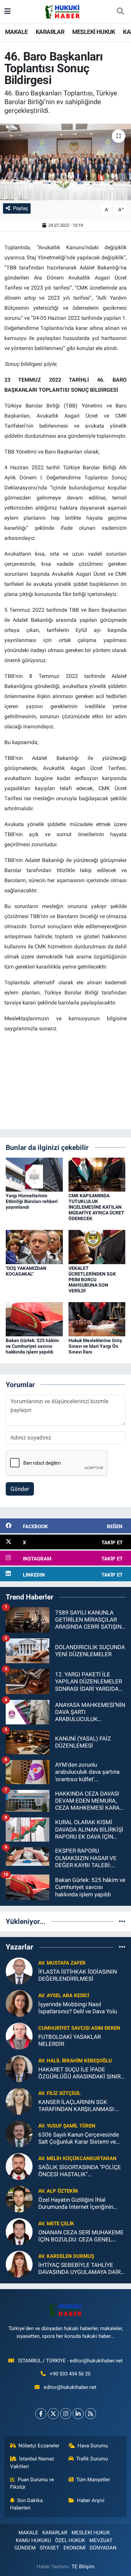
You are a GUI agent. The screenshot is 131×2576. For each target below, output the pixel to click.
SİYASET (49, 2548)
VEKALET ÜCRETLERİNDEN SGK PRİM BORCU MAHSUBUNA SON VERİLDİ (92, 1279)
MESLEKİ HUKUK (94, 32)
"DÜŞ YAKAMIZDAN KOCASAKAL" (26, 1271)
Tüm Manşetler (93, 2480)
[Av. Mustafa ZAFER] (19, 1970)
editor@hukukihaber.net (70, 2387)
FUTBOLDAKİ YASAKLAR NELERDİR (70, 2040)
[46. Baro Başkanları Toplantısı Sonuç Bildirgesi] (65, 162)
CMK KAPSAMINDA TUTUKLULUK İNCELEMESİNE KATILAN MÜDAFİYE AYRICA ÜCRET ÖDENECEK (96, 1207)
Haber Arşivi (91, 2500)
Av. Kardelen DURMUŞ (66, 2256)
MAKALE (16, 32)
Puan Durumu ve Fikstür (32, 2483)
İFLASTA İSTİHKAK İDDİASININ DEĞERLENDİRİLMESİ (78, 1975)
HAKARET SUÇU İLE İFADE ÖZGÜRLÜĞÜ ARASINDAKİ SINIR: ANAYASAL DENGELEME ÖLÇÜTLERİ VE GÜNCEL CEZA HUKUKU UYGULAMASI (80, 2073)
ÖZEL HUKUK (70, 2540)
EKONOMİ (75, 2548)
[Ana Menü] (8, 11)
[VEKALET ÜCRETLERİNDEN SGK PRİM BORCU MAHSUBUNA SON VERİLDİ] (97, 1246)
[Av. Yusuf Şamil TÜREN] (19, 2133)
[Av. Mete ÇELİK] (19, 2231)
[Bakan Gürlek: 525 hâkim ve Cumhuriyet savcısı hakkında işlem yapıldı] (34, 1319)
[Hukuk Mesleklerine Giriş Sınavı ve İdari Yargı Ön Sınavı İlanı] (97, 1319)
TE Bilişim (83, 2567)
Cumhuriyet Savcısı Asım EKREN (79, 2028)
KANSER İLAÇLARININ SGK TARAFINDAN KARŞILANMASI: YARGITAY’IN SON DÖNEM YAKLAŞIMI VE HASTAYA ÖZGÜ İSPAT (78, 2106)
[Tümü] (122, 1921)
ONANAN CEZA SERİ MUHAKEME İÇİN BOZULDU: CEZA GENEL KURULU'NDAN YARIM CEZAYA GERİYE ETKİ (81, 2236)
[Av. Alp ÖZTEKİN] (19, 2198)
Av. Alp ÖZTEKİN (58, 2191)
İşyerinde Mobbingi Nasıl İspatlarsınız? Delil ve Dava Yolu (78, 2008)
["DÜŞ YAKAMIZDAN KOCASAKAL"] (34, 1246)
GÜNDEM (25, 2548)
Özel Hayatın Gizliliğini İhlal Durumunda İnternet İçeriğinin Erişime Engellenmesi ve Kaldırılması (76, 2204)
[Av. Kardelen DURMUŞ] (19, 2264)
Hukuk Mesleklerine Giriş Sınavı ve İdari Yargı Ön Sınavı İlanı (95, 1346)
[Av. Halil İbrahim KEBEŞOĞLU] (19, 2068)
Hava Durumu (93, 2446)
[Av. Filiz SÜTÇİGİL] (19, 2101)
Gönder (20, 1489)
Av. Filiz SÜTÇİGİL (59, 2093)
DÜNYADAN (103, 2548)
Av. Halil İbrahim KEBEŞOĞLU (75, 2061)
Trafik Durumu (92, 2459)
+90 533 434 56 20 (70, 2374)
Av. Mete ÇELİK (56, 2224)
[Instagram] (66, 2414)
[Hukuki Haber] (62, 11)
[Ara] (120, 12)
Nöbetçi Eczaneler (39, 2446)
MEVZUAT (101, 2540)
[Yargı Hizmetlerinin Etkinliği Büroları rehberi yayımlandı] (34, 1174)
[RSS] (91, 2414)
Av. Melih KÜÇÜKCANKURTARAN (77, 2158)
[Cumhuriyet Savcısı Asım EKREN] (19, 2035)
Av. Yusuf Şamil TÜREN (67, 2126)
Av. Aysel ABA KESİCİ (64, 1995)
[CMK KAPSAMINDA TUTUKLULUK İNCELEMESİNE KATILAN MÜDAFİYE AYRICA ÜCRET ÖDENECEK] (97, 1174)
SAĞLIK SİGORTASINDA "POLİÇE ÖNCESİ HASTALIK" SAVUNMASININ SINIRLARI (80, 2171)
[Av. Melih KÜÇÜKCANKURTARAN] (19, 2166)
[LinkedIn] (78, 2414)
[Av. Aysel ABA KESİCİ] (19, 2003)
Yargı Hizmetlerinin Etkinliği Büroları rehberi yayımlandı (32, 1201)
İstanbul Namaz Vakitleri (32, 2462)
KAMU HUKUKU (33, 2540)
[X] (53, 2414)
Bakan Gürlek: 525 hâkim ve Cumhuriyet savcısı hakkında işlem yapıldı (32, 1346)
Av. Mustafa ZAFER (62, 1963)
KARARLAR (50, 32)
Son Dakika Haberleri (27, 2504)
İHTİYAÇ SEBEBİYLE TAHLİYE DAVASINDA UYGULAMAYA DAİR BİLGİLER (79, 2269)
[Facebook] (41, 2414)
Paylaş (20, 208)
